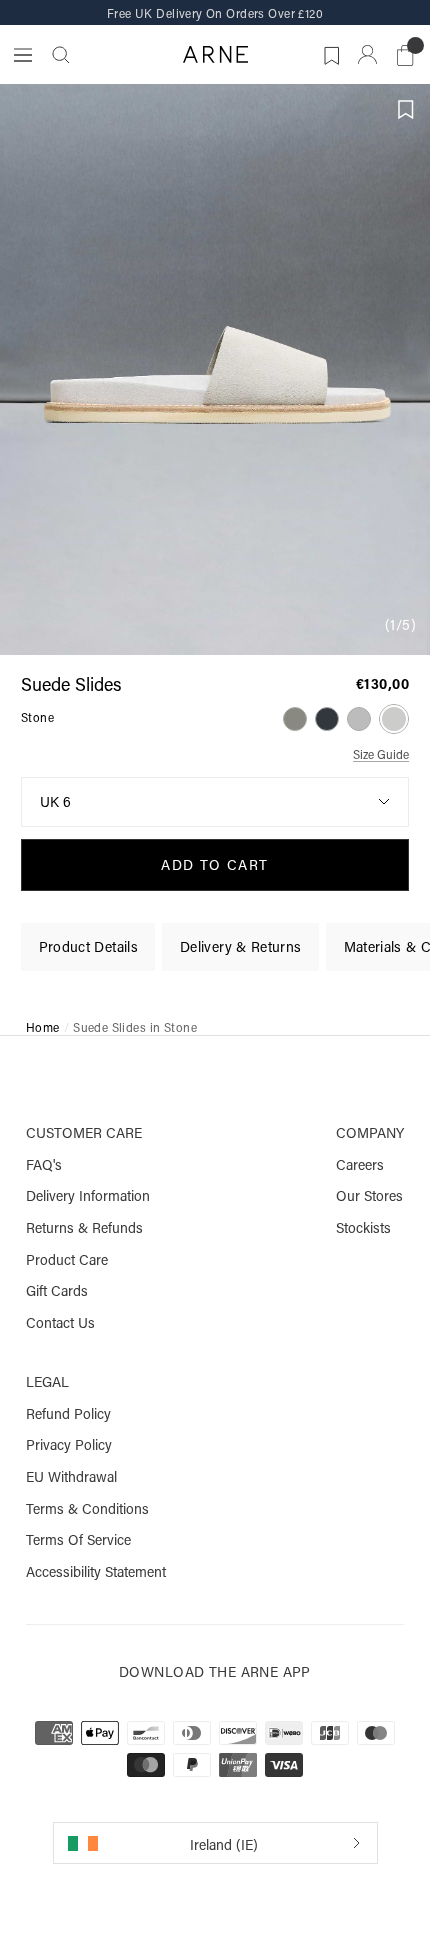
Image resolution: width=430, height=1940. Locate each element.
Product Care (67, 1260)
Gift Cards (57, 1291)
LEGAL (47, 1382)
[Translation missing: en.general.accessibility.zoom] (215, 369)
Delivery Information (88, 1196)
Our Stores (369, 1196)
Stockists (363, 1228)
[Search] (61, 55)
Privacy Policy (69, 1445)
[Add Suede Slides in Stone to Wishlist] (406, 110)
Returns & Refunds (84, 1228)
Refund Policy (68, 1414)
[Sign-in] (367, 54)
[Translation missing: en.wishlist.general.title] (329, 52)
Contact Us (60, 1323)
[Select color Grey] (359, 719)
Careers (360, 1165)
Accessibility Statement (96, 1572)
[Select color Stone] (394, 719)
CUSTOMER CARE (84, 1133)
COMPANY (370, 1133)
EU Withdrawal (71, 1477)
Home (43, 1028)
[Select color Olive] (295, 719)
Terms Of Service (78, 1540)
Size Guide (381, 755)
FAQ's (44, 1165)
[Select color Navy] (327, 719)
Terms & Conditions (87, 1509)
